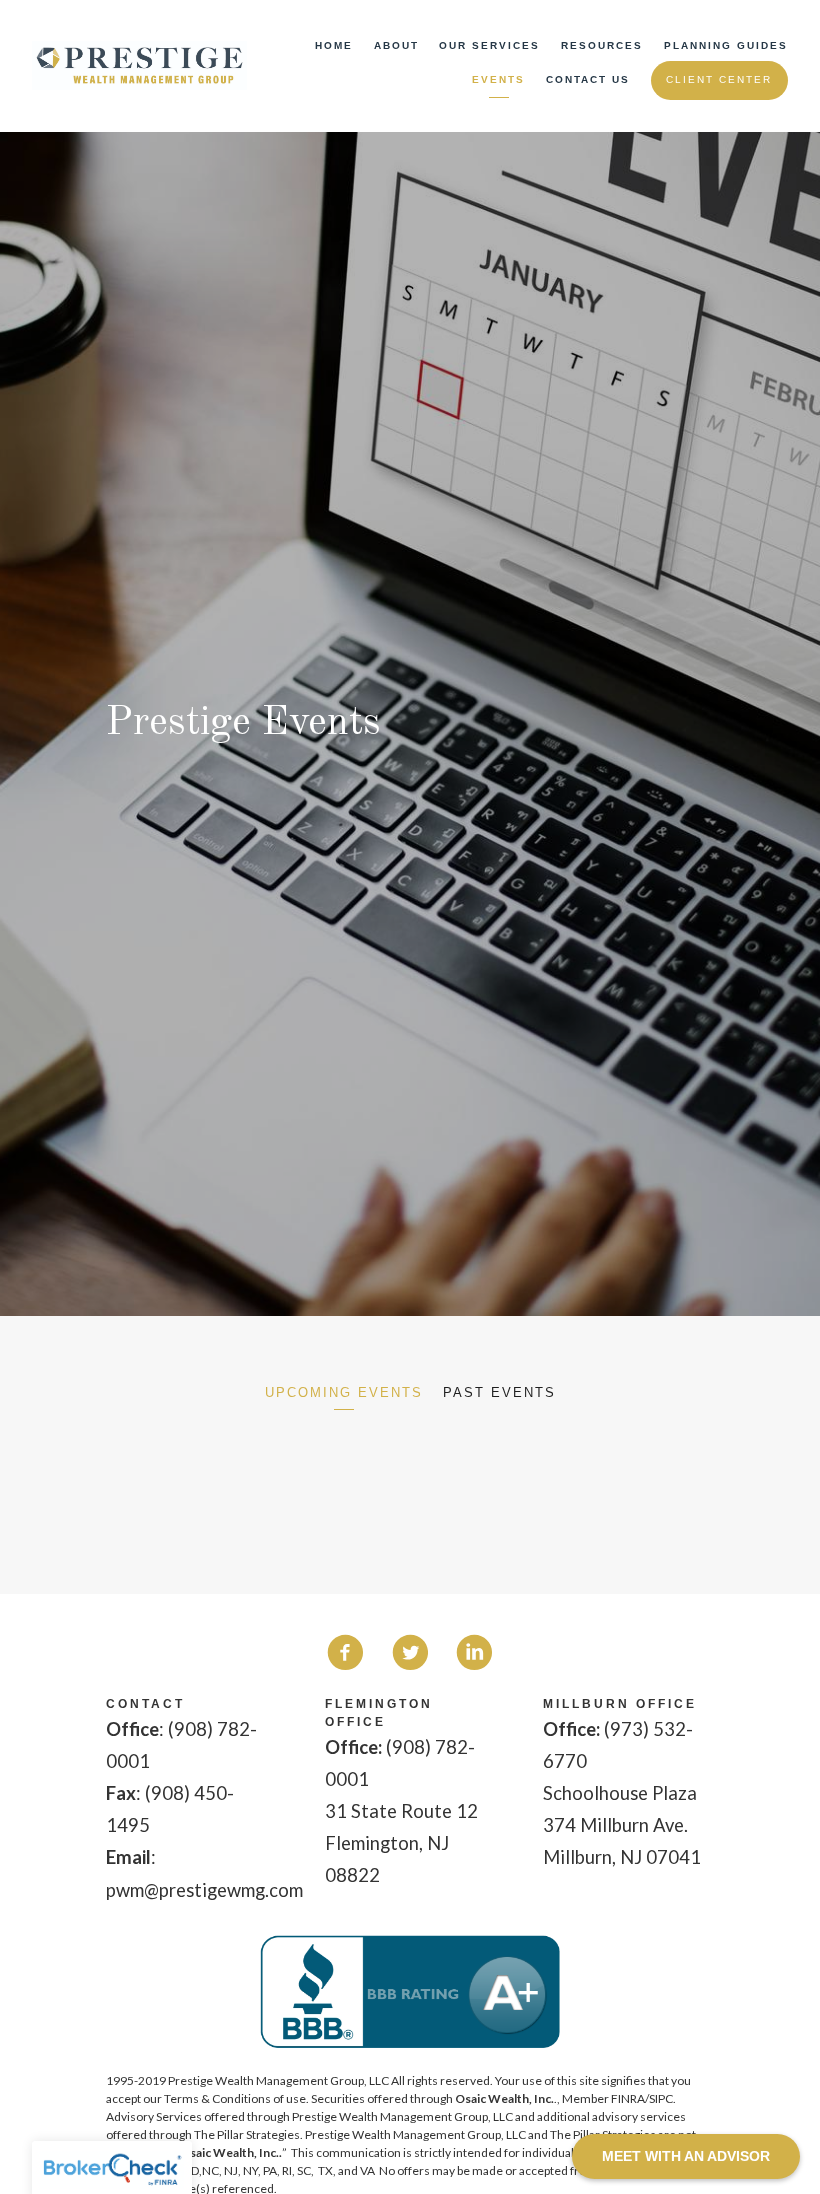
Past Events (499, 1392)
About (396, 45)
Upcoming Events (344, 1392)
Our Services (489, 45)
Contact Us (588, 79)
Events (498, 79)
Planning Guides (726, 45)
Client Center (719, 79)
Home (334, 45)
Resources (602, 45)
